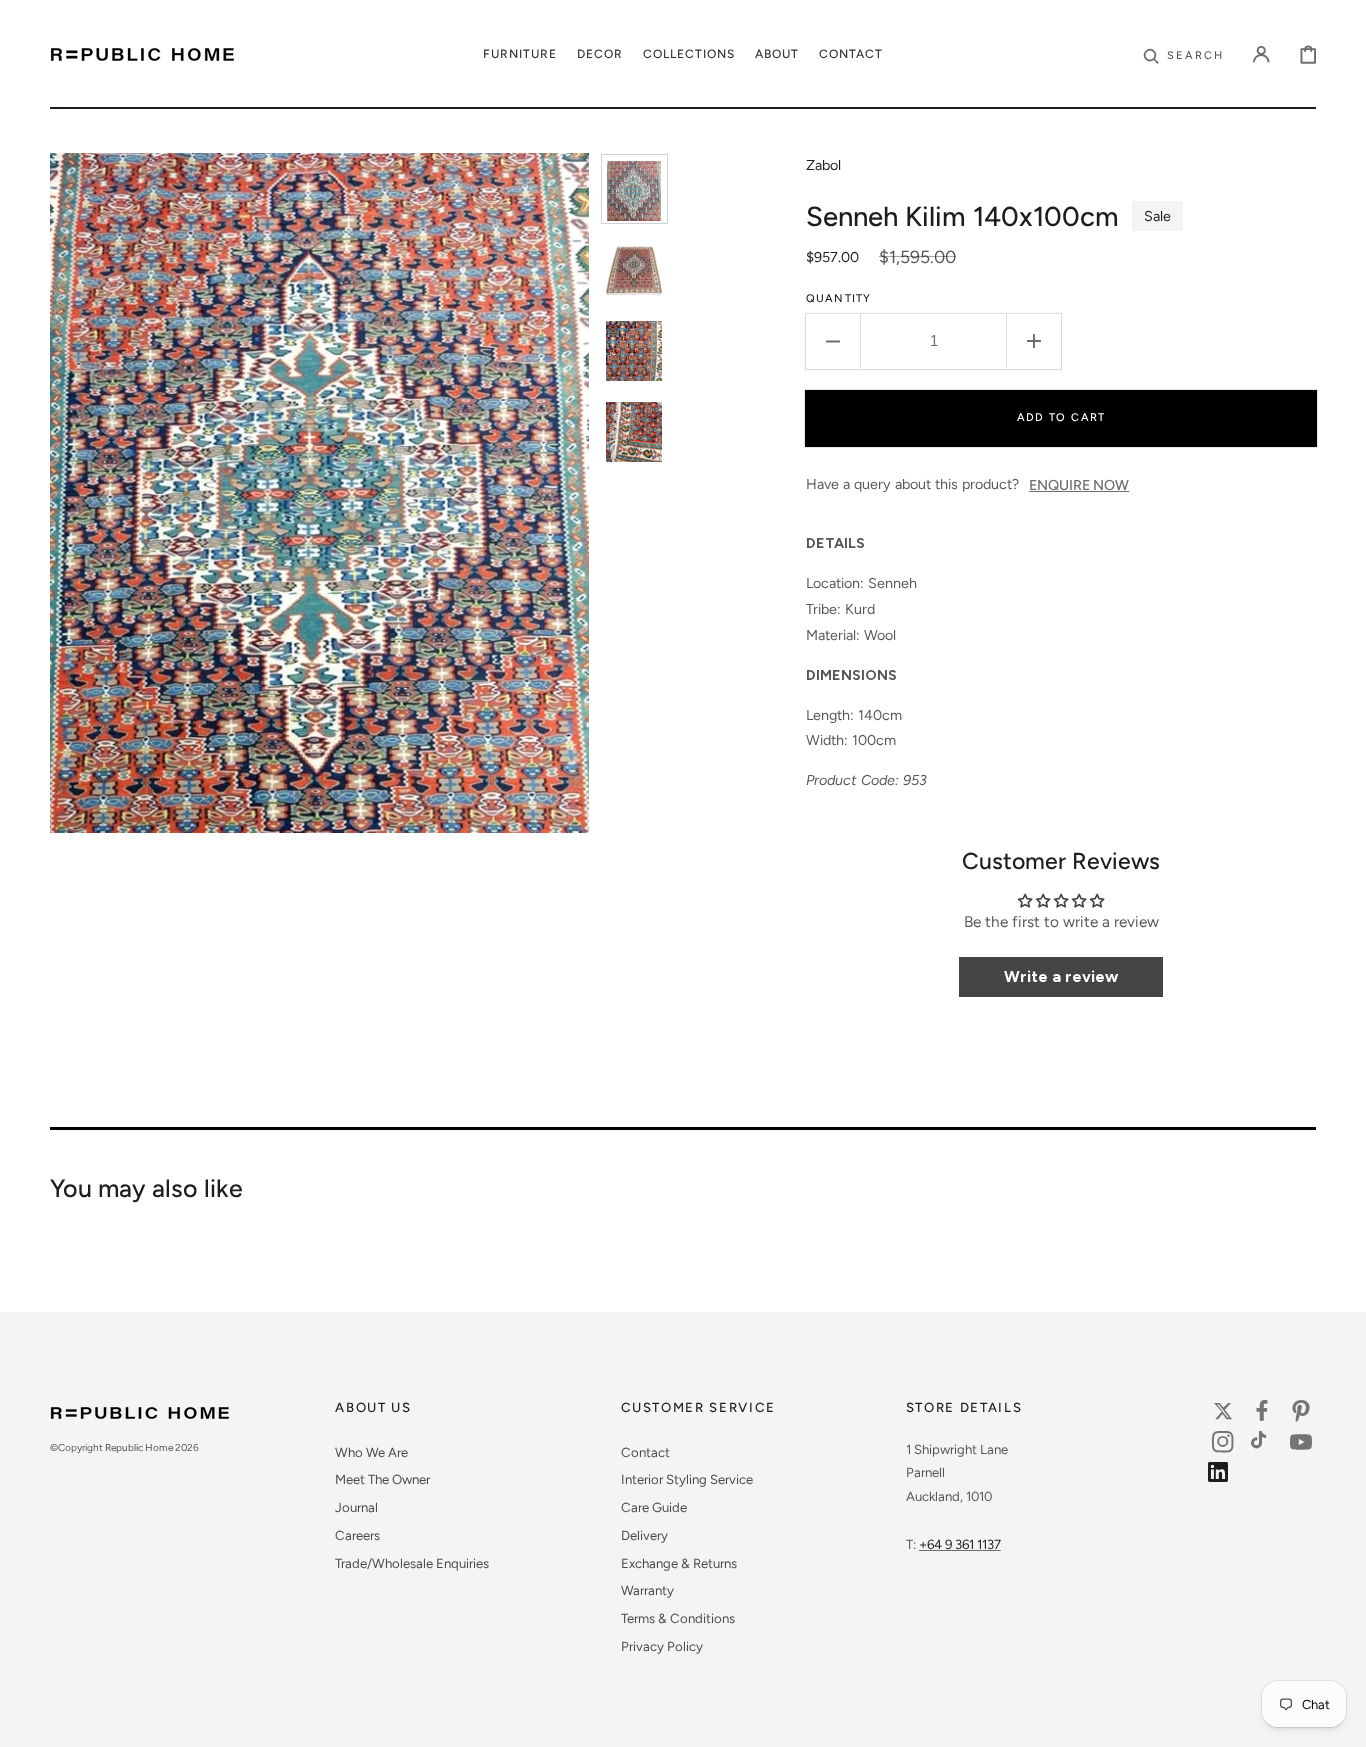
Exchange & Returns (679, 1563)
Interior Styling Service (687, 1479)
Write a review (1061, 976)
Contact (645, 1452)
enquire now (1079, 485)
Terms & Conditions (678, 1618)
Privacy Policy (662, 1646)
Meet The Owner (382, 1479)
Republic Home (139, 1447)
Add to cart (1061, 417)
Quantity (838, 298)
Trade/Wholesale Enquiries (412, 1563)
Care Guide (654, 1507)
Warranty (647, 1590)
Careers (357, 1535)
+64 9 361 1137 (960, 1544)
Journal (356, 1507)
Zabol (823, 165)
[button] (1183, 54)
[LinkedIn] (1223, 1476)
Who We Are (371, 1452)
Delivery (644, 1535)
